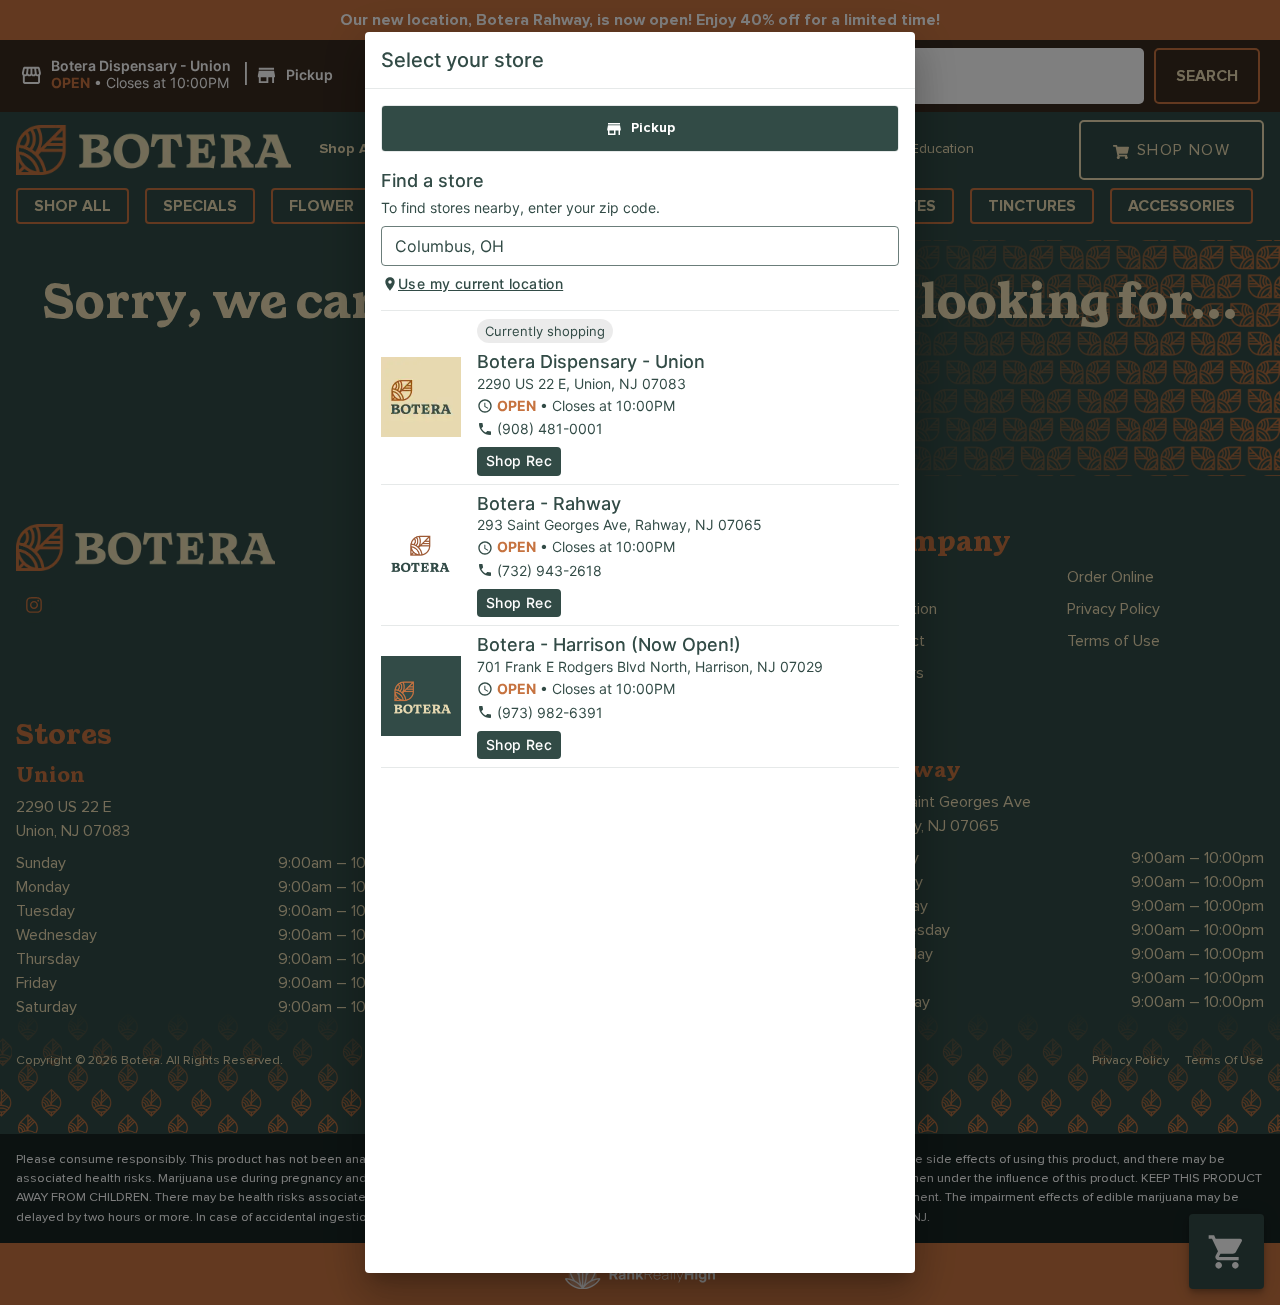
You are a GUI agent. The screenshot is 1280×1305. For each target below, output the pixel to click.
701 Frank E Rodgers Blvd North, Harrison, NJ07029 (650, 666)
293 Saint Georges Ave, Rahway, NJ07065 (619, 524)
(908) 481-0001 (550, 428)
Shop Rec (519, 460)
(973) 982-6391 (550, 712)
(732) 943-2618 (549, 570)
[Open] (884, 247)
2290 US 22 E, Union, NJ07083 (581, 383)
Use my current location (480, 283)
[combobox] (623, 246)
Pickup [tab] (653, 128)
